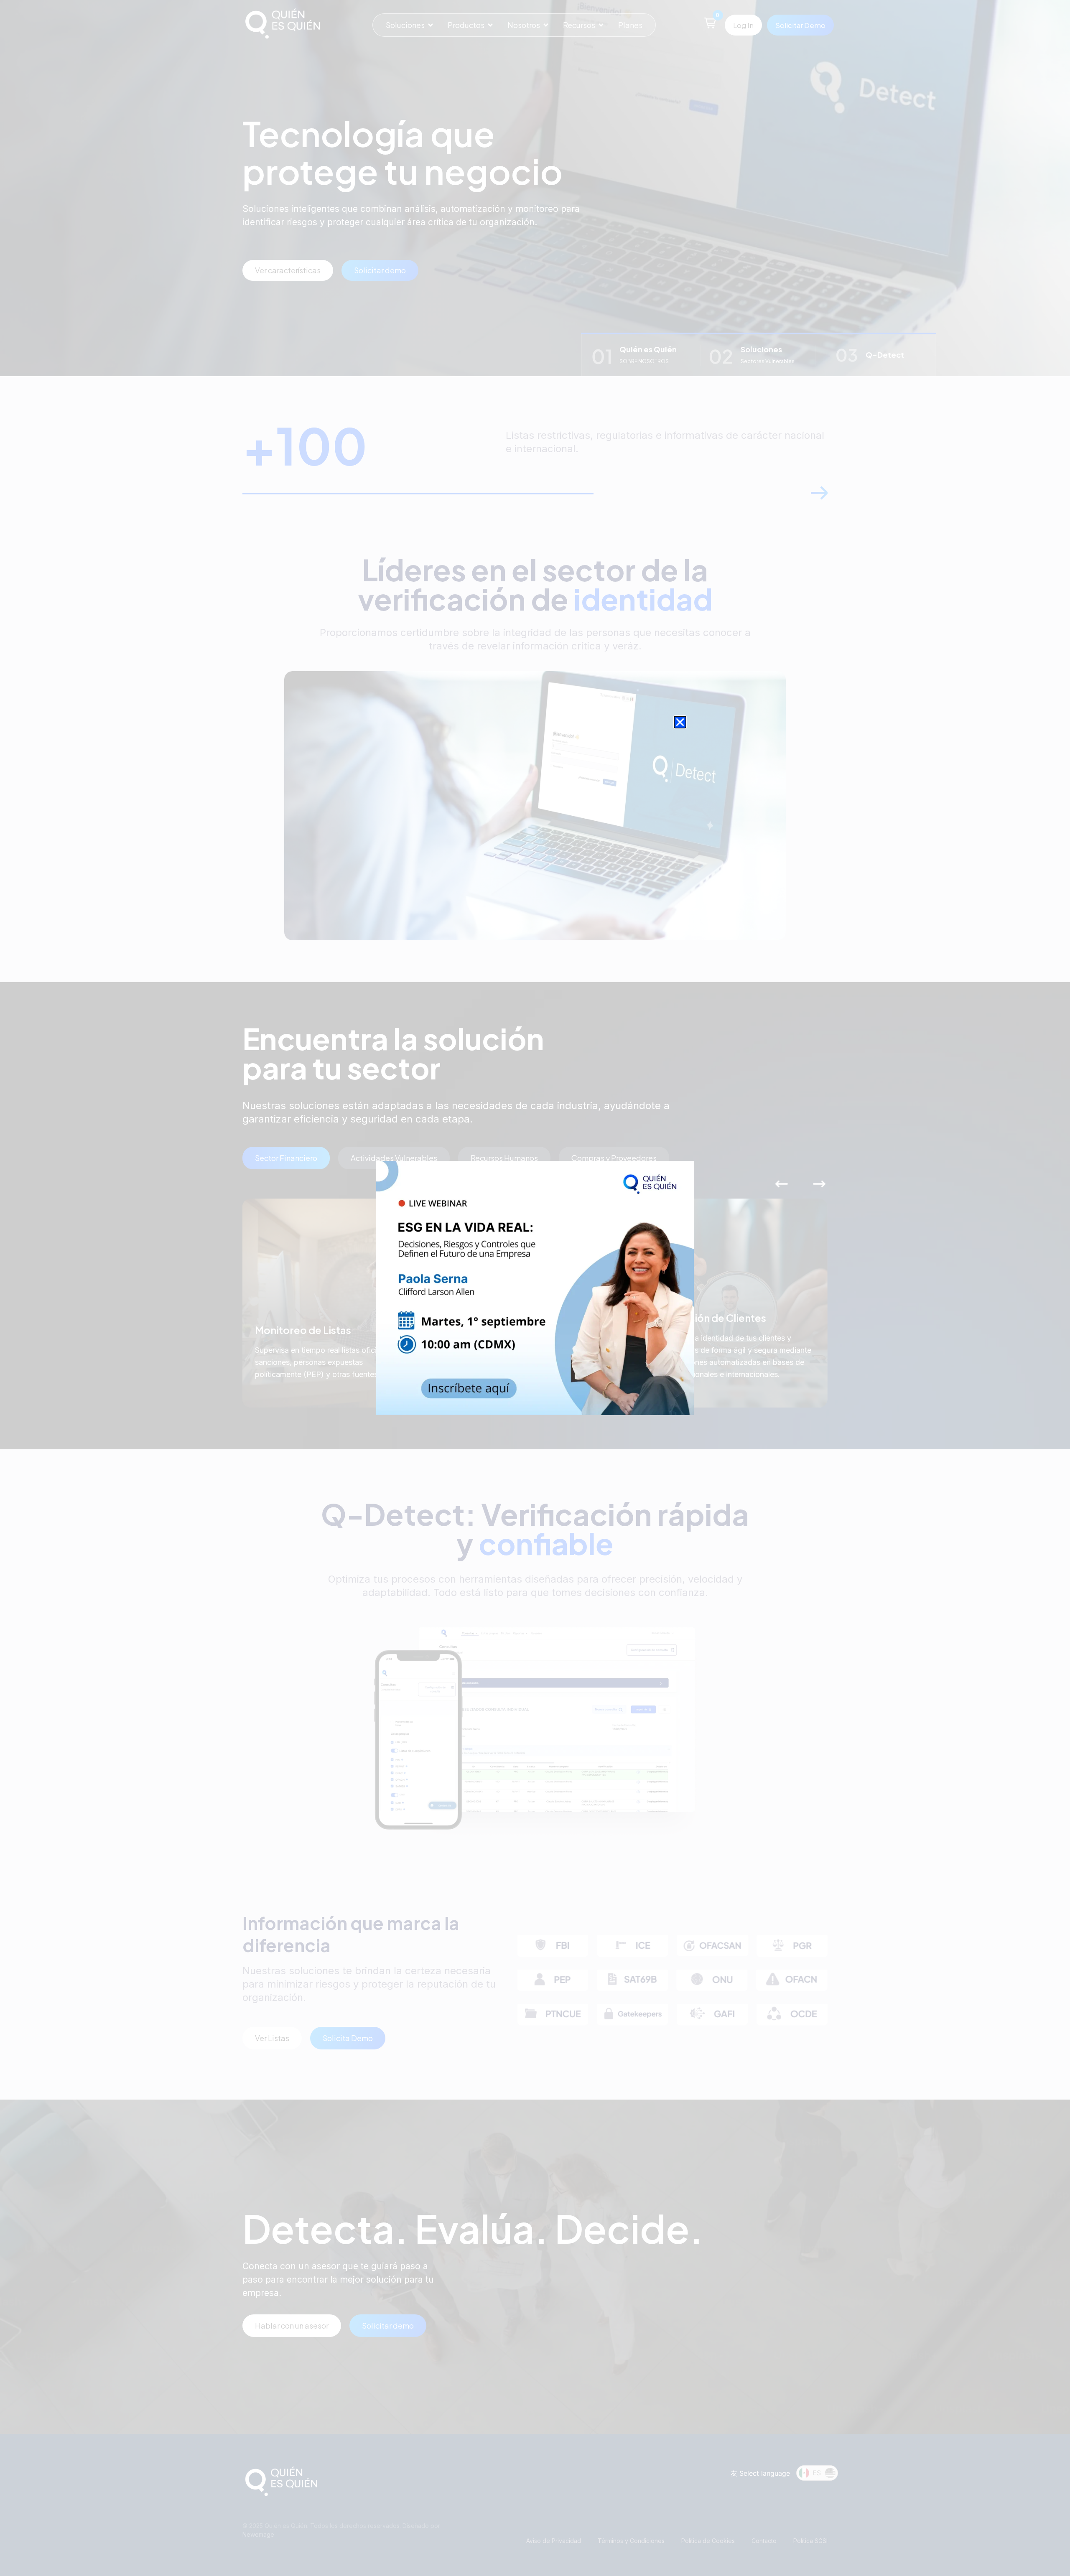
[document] (535, 1288)
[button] (680, 722)
